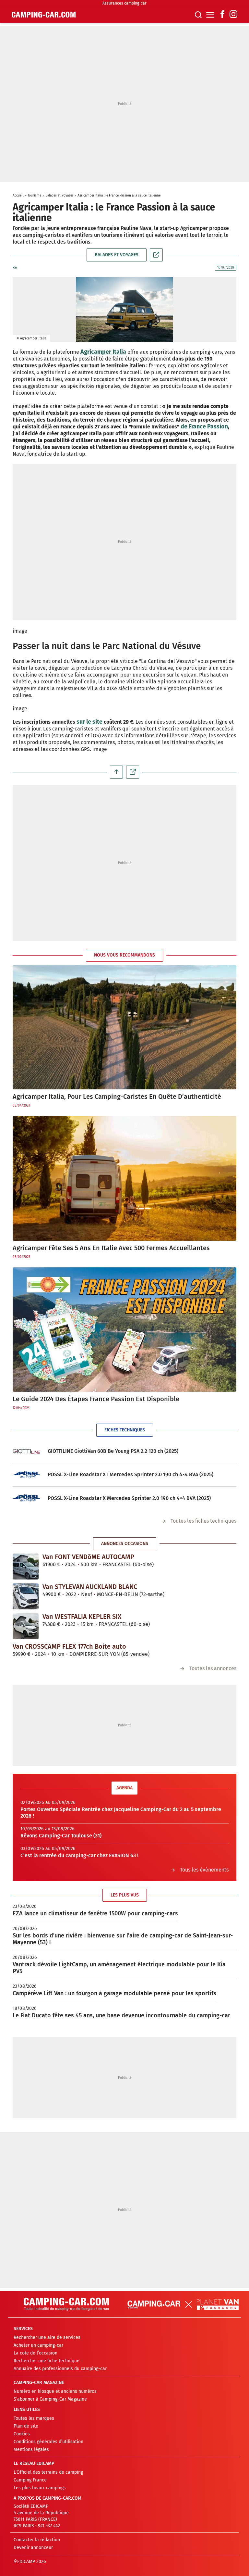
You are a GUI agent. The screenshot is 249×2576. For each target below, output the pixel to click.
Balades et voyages (60, 196)
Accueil (18, 196)
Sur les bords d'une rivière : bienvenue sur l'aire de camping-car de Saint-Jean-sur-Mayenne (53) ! (123, 1939)
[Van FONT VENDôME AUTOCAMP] (26, 1567)
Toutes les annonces (213, 1668)
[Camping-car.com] (44, 15)
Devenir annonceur (33, 2548)
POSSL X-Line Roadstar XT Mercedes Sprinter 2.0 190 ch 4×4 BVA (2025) (130, 1474)
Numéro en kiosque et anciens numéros (55, 2391)
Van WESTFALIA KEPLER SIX (82, 1617)
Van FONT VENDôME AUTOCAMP (88, 1557)
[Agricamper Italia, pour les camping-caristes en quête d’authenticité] (124, 1027)
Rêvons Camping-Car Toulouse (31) (61, 1836)
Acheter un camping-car (38, 2345)
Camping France (30, 2480)
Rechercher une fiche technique (47, 2361)
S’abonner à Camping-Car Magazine (50, 2399)
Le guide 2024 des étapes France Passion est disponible (96, 1399)
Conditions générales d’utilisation (48, 2442)
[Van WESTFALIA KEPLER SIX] (26, 1626)
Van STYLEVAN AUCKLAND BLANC (90, 1587)
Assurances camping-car (124, 3)
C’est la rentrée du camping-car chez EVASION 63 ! (79, 1855)
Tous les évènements (204, 1870)
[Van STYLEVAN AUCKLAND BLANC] (26, 1596)
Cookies (22, 2434)
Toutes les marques (34, 2418)
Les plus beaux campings (40, 2488)
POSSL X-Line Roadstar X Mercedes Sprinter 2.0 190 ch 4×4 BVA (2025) (129, 1498)
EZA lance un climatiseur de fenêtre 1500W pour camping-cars (95, 1913)
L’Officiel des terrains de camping (48, 2472)
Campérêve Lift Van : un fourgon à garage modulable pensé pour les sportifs (114, 1993)
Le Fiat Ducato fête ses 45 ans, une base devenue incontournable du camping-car (121, 2015)
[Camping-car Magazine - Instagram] (233, 15)
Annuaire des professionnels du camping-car (60, 2369)
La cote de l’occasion (36, 2353)
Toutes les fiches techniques (203, 1521)
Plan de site (26, 2426)
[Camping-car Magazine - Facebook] (222, 15)
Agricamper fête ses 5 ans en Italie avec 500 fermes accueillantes (111, 1248)
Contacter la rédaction (37, 2540)
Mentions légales (31, 2449)
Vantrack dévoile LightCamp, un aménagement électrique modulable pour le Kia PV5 (119, 1968)
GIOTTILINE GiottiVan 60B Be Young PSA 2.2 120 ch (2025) (113, 1451)
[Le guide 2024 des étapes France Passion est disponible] (124, 1330)
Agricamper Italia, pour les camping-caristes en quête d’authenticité (117, 1097)
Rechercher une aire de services (47, 2337)
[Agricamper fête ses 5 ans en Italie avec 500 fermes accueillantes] (124, 1178)
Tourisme (35, 196)
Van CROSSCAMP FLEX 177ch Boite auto (69, 1646)
